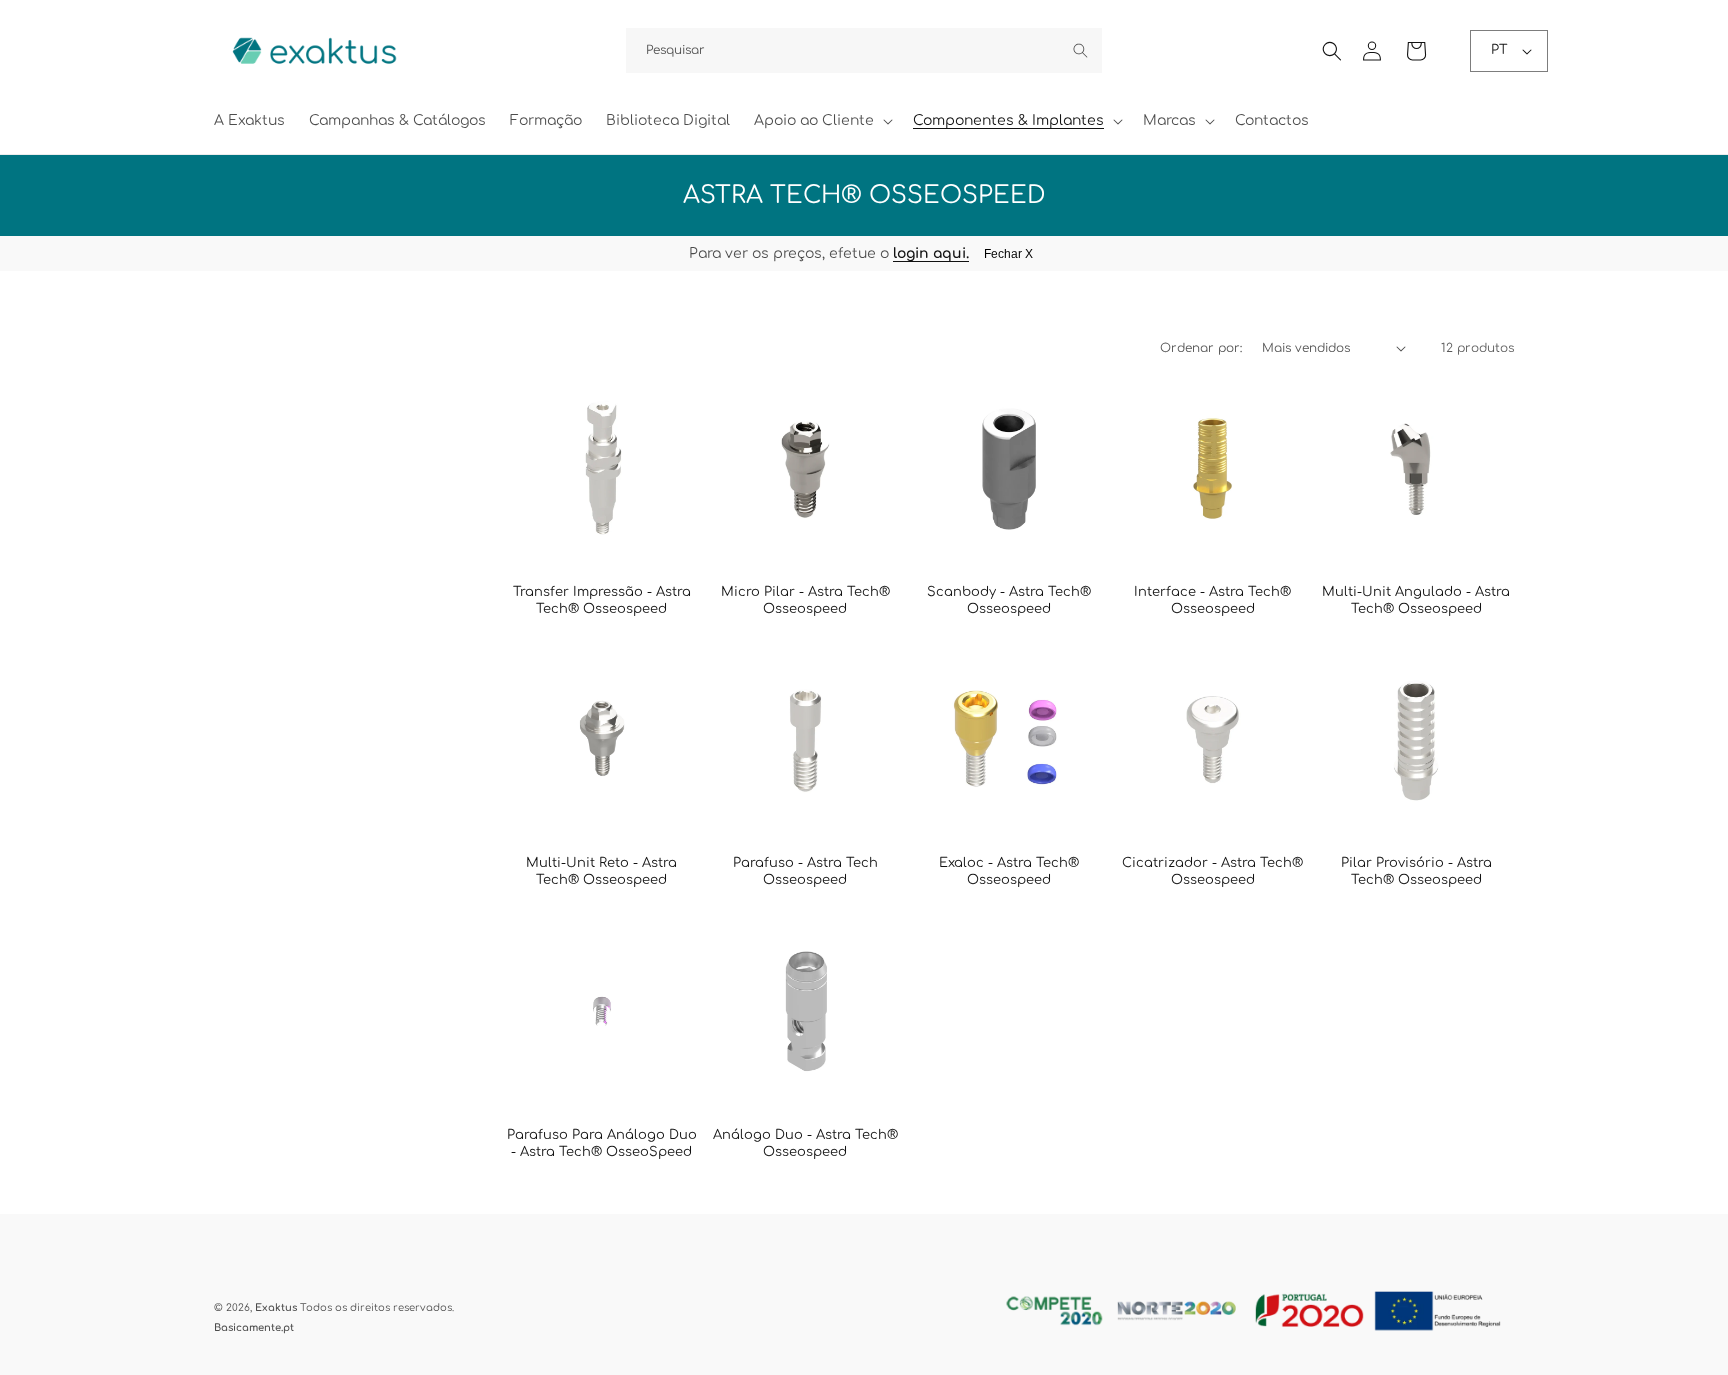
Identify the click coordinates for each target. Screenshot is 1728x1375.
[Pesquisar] (1080, 50)
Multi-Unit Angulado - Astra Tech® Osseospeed (1416, 600)
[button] (821, 121)
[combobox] (864, 50)
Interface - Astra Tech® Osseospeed (1212, 600)
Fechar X (1008, 254)
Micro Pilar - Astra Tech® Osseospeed (805, 600)
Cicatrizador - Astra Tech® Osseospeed (1212, 871)
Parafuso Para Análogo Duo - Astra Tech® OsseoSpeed (602, 1143)
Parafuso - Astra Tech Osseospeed (805, 871)
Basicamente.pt (254, 1327)
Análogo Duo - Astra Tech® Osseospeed (805, 1143)
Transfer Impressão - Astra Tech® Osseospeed (602, 600)
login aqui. (931, 253)
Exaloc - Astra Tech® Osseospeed (1009, 871)
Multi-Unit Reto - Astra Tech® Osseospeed (601, 871)
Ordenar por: (1201, 348)
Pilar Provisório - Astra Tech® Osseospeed (1416, 871)
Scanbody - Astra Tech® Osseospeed (1009, 600)
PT (1499, 50)
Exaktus (276, 1307)
